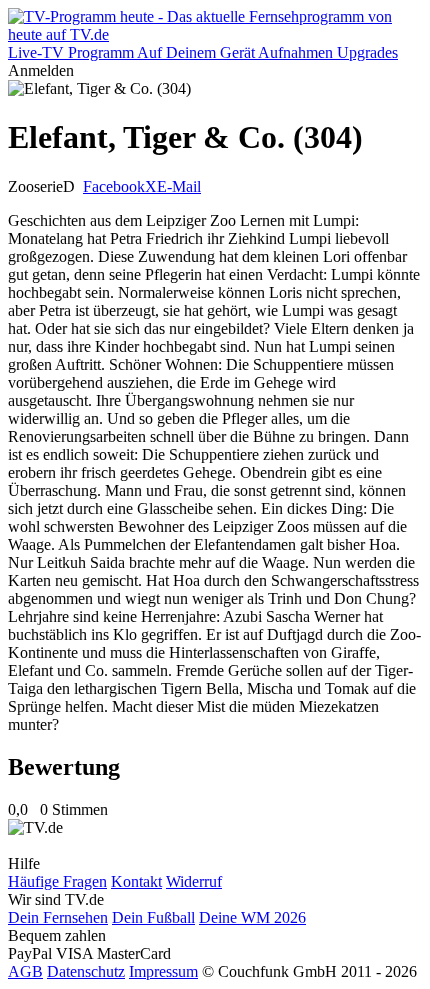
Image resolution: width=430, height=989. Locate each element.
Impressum (163, 971)
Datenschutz (86, 971)
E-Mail (179, 186)
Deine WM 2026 (252, 917)
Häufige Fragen (57, 881)
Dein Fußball (153, 917)
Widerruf (194, 881)
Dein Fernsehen (58, 917)
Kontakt (136, 881)
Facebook (114, 186)
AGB (25, 971)
